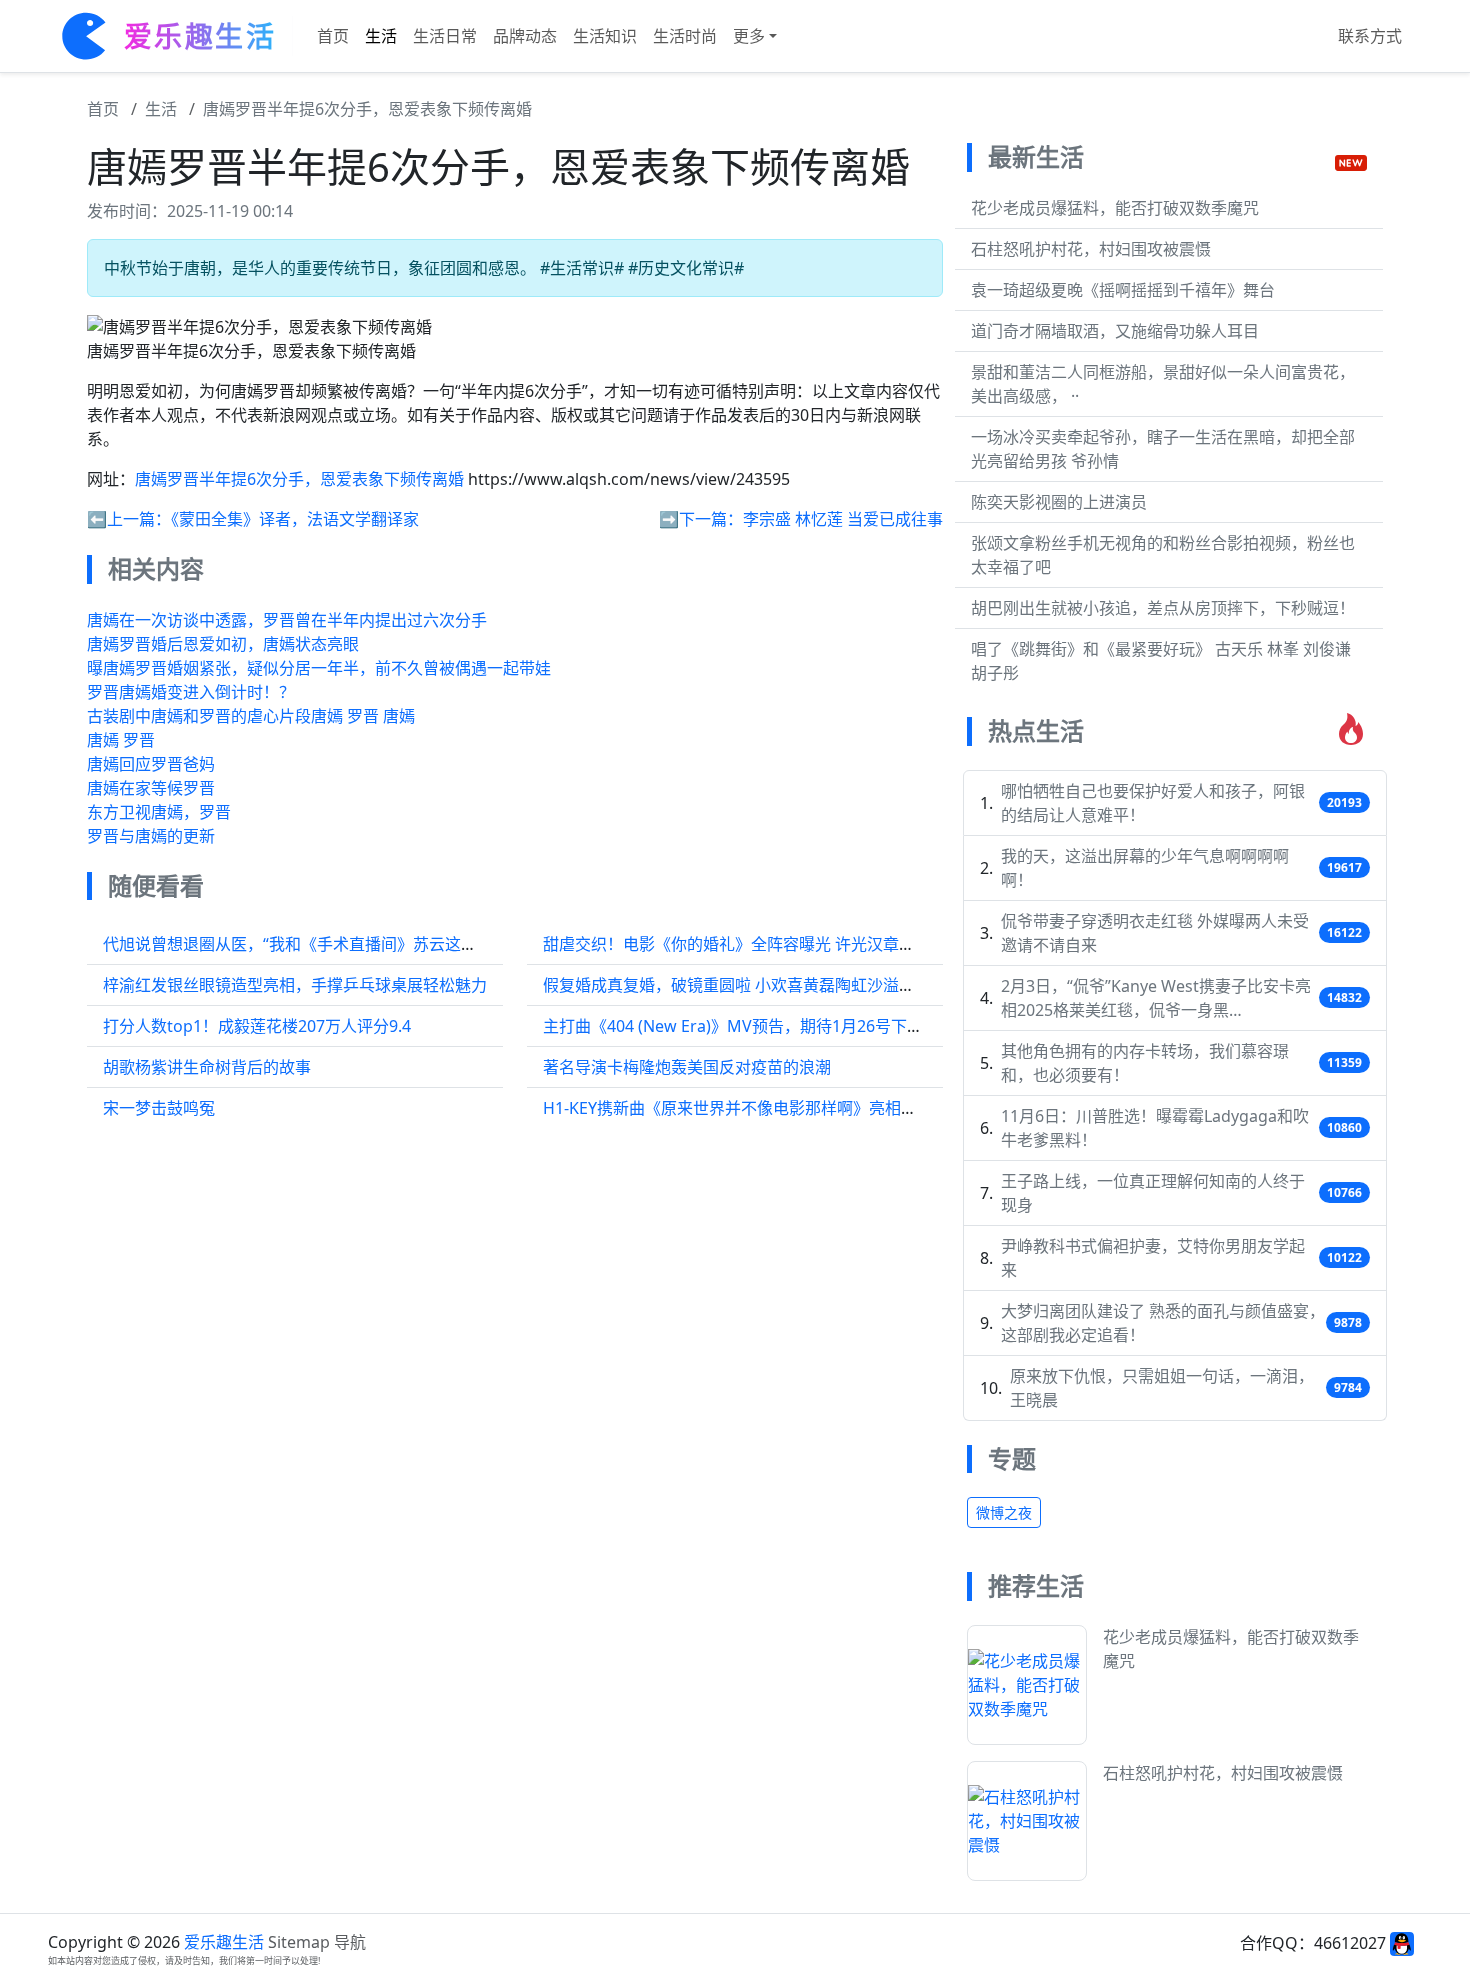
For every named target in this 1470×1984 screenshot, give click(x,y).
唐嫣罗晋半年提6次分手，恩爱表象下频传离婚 (367, 109)
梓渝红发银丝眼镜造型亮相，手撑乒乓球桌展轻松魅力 (295, 985)
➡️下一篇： (701, 519)
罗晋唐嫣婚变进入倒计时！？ (191, 692)
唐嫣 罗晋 (121, 740)
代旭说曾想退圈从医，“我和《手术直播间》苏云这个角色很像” (325, 944)
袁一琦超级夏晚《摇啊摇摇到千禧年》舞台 (1123, 290)
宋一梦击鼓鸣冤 (159, 1108)
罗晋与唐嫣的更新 (151, 836)
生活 (381, 36)
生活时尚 (685, 36)
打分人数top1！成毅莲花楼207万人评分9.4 (257, 1026)
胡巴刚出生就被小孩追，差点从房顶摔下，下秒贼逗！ (1163, 608)
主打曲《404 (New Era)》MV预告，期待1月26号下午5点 (745, 1026)
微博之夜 (1004, 1512)
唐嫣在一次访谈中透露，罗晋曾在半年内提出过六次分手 (287, 620)
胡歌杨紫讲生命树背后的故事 (207, 1067)
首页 (333, 36)
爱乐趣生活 (224, 1942)
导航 (350, 1942)
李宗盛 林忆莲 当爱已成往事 (843, 519)
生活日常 (445, 36)
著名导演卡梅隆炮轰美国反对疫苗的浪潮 (687, 1067)
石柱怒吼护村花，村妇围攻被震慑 (1091, 249)
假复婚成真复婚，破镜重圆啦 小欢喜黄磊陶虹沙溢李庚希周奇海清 (777, 985)
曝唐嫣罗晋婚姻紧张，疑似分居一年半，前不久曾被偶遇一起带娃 (319, 668)
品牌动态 (525, 36)
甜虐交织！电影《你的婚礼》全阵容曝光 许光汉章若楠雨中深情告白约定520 (814, 944)
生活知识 (605, 36)
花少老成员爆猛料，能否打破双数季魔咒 (1115, 208)
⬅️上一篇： (129, 519)
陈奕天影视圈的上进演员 (1059, 502)
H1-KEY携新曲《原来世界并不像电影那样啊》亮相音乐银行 (754, 1108)
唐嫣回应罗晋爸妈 (151, 764)
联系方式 (1370, 36)
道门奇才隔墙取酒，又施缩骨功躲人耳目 (1115, 331)
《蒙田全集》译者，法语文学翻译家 (295, 519)
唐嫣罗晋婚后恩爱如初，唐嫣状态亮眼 (223, 644)
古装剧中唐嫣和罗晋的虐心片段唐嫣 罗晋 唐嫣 (251, 716)
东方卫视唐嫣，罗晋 (159, 812)
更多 (749, 36)
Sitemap (299, 1942)
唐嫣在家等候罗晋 (151, 788)
